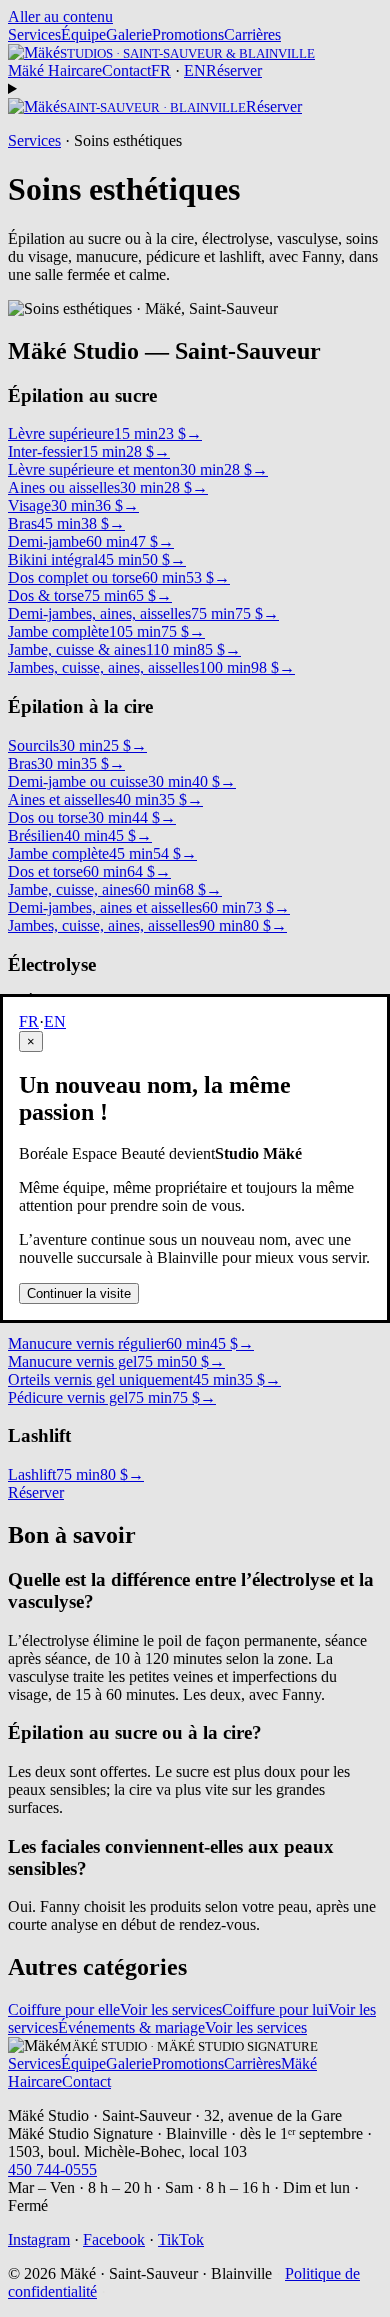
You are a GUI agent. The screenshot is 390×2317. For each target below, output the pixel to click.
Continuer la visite (79, 1293)
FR (29, 1021)
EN (55, 1021)
